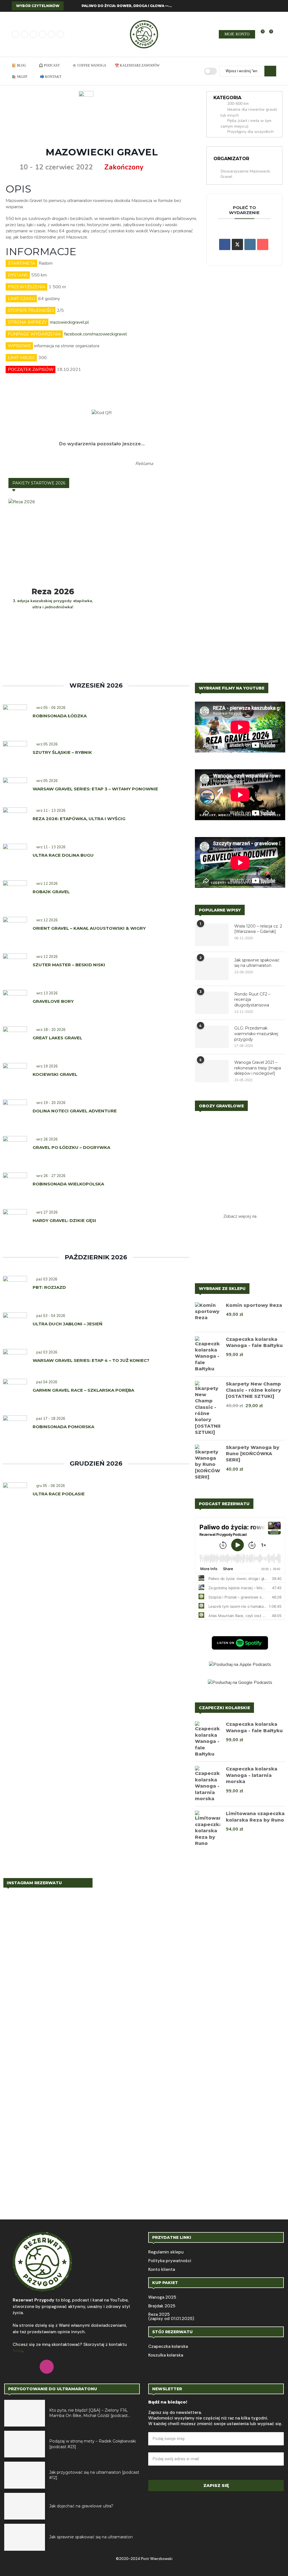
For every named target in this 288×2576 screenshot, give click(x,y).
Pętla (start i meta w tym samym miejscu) (246, 124)
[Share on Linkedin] (250, 244)
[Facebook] (15, 34)
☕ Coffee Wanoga (89, 65)
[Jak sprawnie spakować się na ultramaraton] (212, 969)
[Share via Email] (263, 244)
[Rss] (60, 34)
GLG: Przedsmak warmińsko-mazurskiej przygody (256, 1034)
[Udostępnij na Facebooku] (225, 244)
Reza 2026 (53, 591)
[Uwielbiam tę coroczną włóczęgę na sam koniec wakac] (29, 1908)
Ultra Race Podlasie (59, 1494)
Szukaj (270, 71)
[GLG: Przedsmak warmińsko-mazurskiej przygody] (212, 1037)
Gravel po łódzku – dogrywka (71, 1147)
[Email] (42, 34)
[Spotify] (51, 34)
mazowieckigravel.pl (69, 322)
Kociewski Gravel (55, 1074)
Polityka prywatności (170, 2261)
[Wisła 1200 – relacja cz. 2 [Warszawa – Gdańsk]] (212, 935)
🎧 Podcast (49, 65)
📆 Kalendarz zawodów (137, 65)
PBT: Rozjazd (49, 1287)
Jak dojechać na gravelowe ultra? (81, 2506)
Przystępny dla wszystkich (250, 132)
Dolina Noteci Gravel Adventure (75, 1111)
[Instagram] (24, 34)
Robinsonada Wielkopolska (68, 1184)
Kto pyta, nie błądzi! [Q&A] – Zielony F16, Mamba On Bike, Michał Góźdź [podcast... (90, 2413)
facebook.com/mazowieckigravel (95, 334)
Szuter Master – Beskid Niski (69, 965)
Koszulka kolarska (166, 2355)
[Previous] (69, 6)
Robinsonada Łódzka (60, 716)
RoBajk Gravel (52, 892)
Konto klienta (162, 2270)
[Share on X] (237, 244)
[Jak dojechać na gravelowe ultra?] (25, 2506)
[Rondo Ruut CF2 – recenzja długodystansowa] (212, 1003)
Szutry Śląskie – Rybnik (62, 752)
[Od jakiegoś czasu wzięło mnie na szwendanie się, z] (144, 2008)
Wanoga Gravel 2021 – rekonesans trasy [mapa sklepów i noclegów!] (258, 1068)
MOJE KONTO (237, 34)
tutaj (18, 2351)
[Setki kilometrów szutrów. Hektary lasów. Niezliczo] (202, 1972)
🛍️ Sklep (20, 77)
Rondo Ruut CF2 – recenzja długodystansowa (252, 1000)
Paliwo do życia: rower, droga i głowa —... (127, 6)
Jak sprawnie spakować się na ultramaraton (257, 963)
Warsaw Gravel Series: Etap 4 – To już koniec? (91, 1360)
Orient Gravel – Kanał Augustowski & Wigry (89, 928)
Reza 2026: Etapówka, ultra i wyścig (79, 819)
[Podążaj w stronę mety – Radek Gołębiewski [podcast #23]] (25, 2444)
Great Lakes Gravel (57, 1038)
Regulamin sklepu (166, 2252)
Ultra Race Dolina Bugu (63, 855)
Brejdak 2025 (162, 2306)
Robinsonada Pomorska (63, 1427)
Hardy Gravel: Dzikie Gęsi (64, 1220)
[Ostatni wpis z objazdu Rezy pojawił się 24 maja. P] (259, 2017)
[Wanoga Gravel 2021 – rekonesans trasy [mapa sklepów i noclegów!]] (212, 1071)
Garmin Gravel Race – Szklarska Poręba (83, 1390)
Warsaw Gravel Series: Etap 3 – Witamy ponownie (95, 789)
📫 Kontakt (51, 77)
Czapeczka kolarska (168, 2347)
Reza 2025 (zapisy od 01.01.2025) (171, 2317)
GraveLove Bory (53, 1001)
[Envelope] (114, 2367)
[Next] (76, 6)
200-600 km (238, 104)
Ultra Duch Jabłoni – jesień (67, 1324)
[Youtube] (33, 34)
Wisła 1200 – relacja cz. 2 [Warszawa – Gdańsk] (258, 929)
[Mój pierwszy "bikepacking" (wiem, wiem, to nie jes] (86, 2058)
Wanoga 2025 (162, 2297)
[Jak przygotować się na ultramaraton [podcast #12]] (25, 2475)
